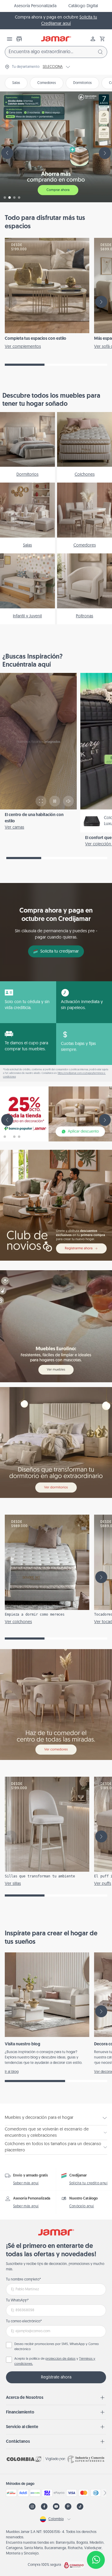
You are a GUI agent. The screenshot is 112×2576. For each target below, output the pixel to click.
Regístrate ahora (56, 2377)
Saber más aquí (26, 2183)
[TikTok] (80, 2507)
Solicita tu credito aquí (89, 2183)
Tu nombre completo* (23, 2280)
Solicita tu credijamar (60, 952)
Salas (16, 83)
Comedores (47, 83)
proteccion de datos (60, 2359)
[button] (102, 39)
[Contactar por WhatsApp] (96, 2560)
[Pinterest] (68, 2507)
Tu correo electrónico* (24, 2321)
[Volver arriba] (96, 2540)
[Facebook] (44, 2507)
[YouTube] (56, 2507)
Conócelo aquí (82, 2206)
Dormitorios (82, 83)
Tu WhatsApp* (17, 2301)
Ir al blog (12, 2072)
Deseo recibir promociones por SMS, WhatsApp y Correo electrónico (57, 2347)
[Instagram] (32, 2507)
